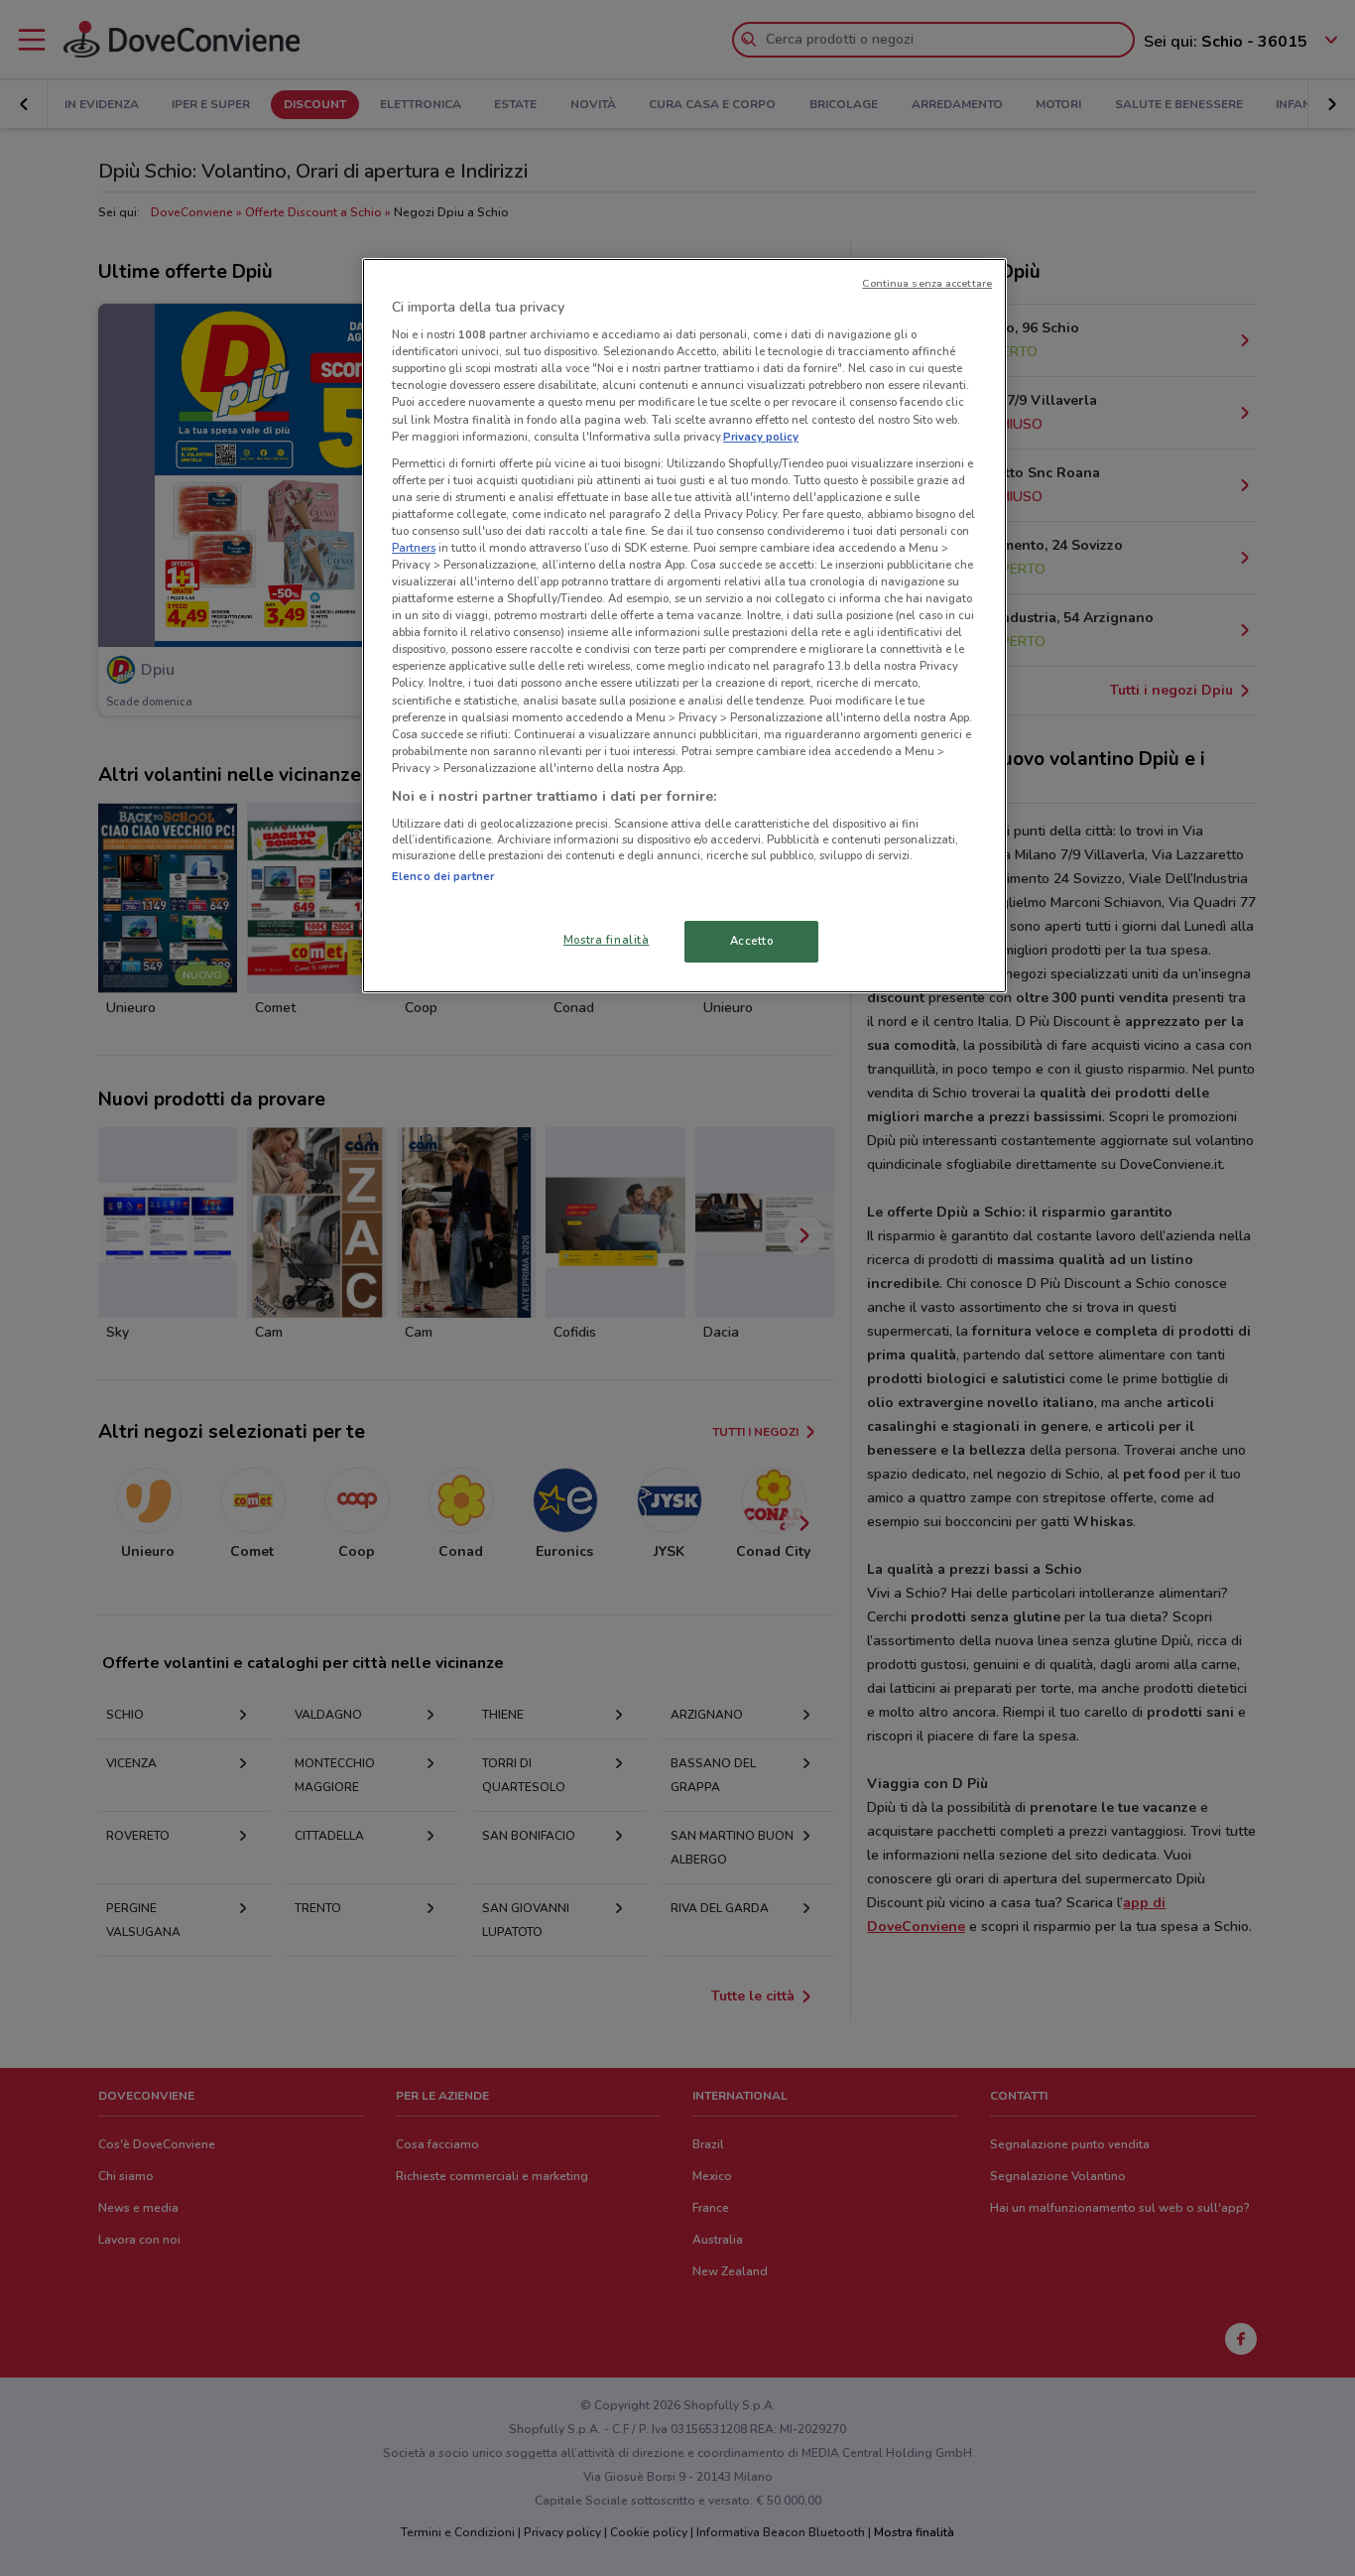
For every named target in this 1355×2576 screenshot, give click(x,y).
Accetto (752, 941)
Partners (414, 548)
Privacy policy (761, 437)
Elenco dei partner (443, 876)
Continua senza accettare (927, 283)
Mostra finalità (607, 940)
